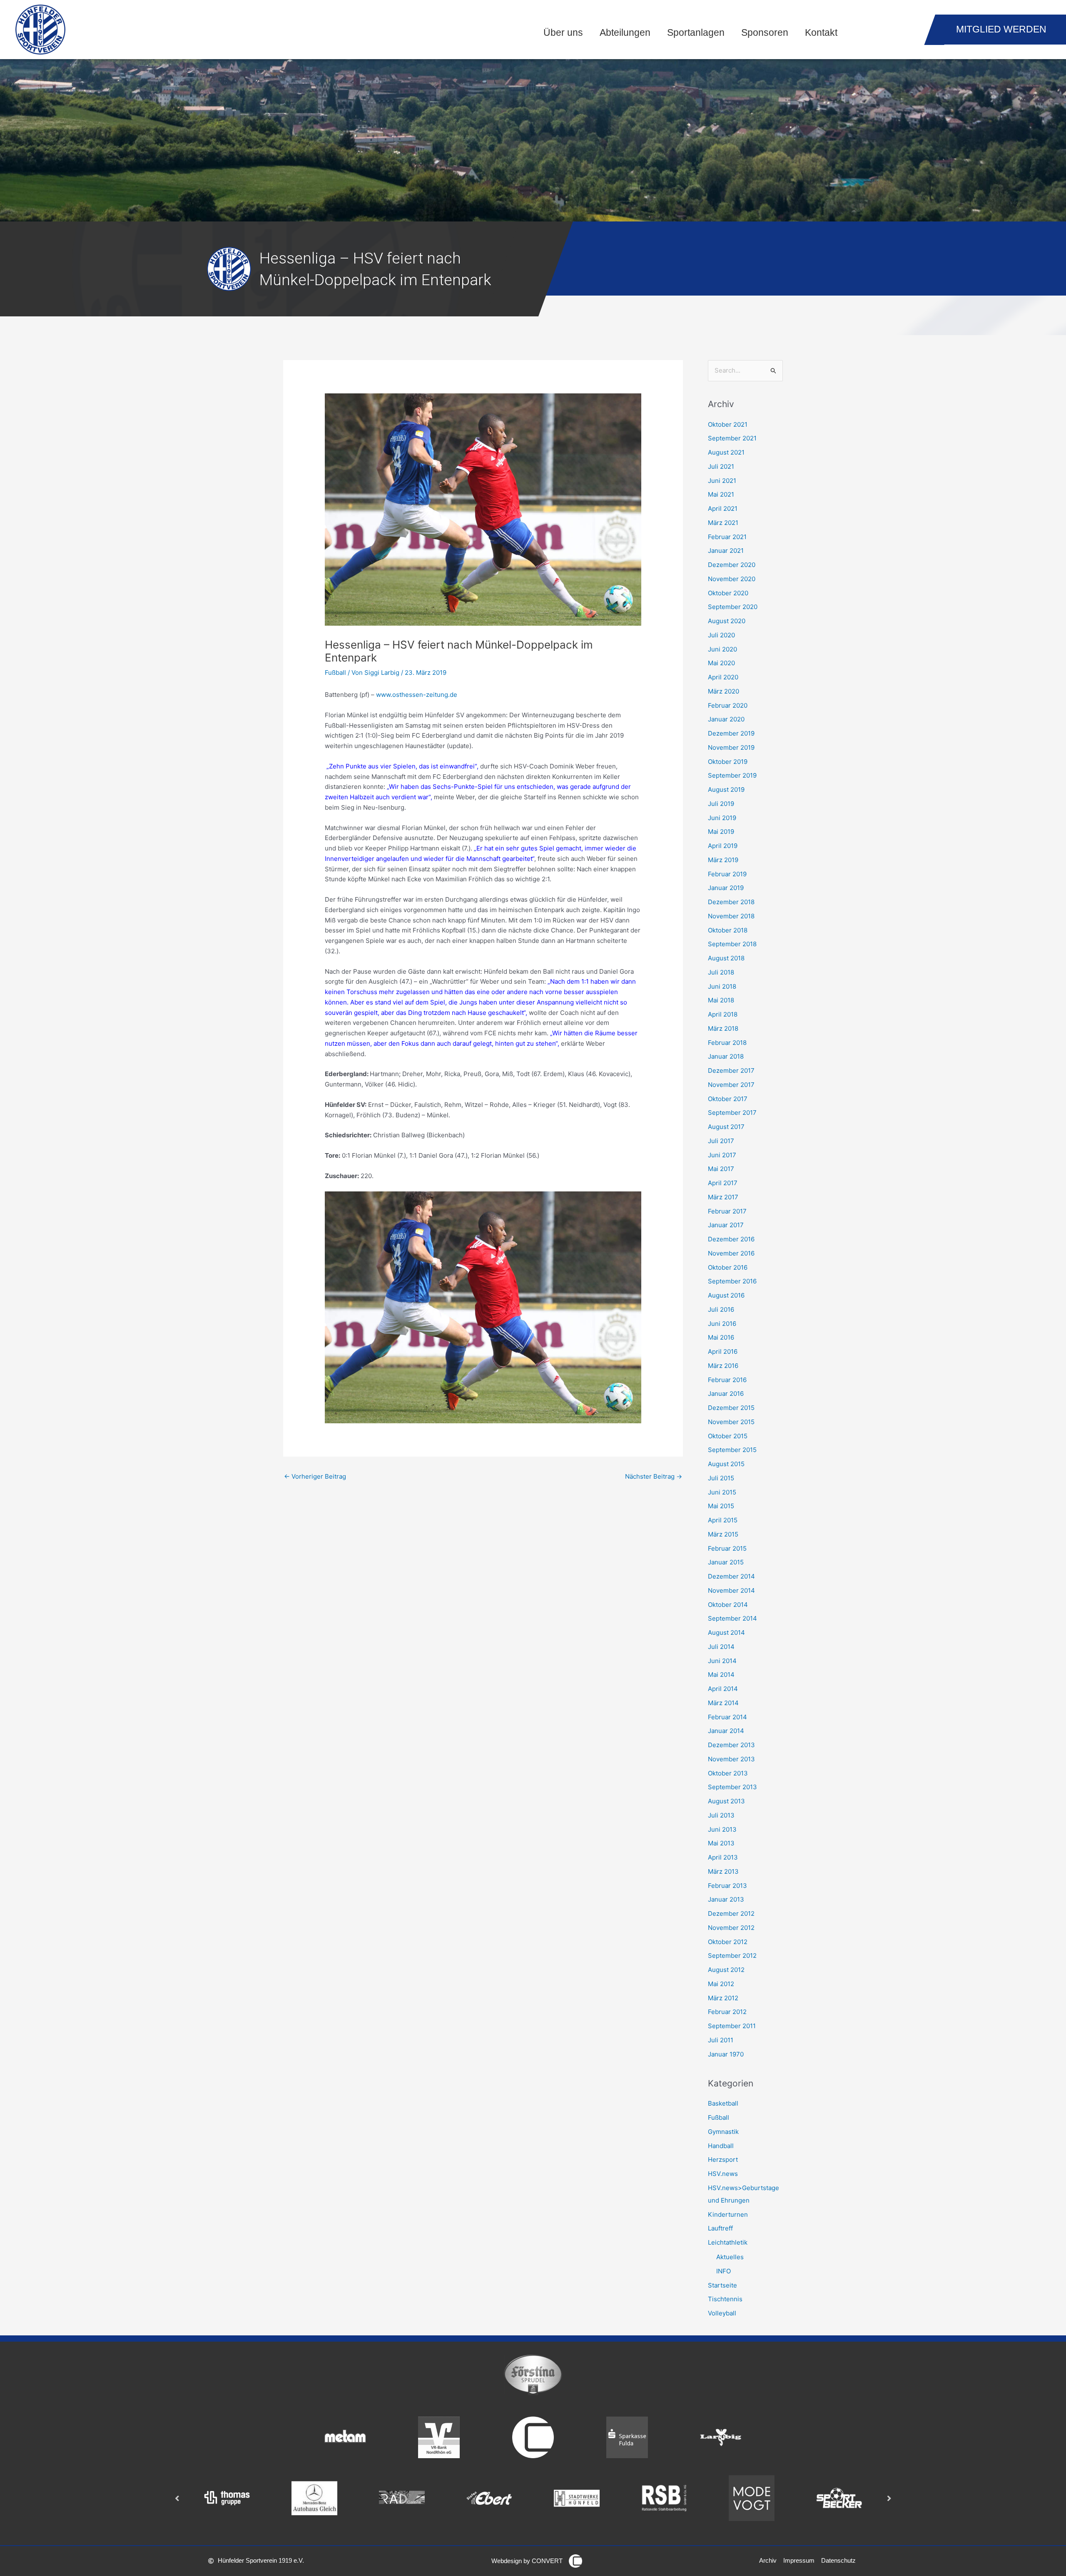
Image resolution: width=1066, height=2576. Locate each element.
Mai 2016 (721, 1337)
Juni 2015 (722, 1492)
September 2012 (732, 1956)
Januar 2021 (726, 551)
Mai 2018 (721, 1000)
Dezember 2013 (731, 1745)
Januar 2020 (726, 719)
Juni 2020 (722, 649)
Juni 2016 (722, 1324)
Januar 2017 (726, 1225)
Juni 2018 (722, 986)
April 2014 (723, 1689)
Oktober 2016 (728, 1267)
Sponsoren (765, 33)
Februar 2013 (727, 1886)
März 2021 (723, 523)
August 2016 (726, 1295)
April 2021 (723, 508)
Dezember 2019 (731, 733)
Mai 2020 (721, 663)
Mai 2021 (721, 494)
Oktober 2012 (728, 1942)
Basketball (723, 2103)
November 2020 (732, 579)
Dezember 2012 (731, 1913)
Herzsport (723, 2160)
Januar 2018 (726, 1056)
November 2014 (731, 1590)
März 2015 (723, 1534)
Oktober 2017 (728, 1099)
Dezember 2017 (731, 1070)
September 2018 (732, 944)
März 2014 (723, 1703)
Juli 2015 (721, 1478)
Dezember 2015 (731, 1408)
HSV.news (723, 2174)
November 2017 (731, 1085)
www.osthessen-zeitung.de (417, 695)
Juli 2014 (721, 1647)
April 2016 (723, 1351)
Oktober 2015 (728, 1436)
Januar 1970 (726, 2054)
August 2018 (726, 958)
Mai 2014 (721, 1675)
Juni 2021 (722, 481)
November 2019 (731, 747)
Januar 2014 (726, 1731)
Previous (177, 2498)
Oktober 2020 (728, 593)
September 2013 (732, 1787)
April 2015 (723, 1520)
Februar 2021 (727, 537)
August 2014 (726, 1632)
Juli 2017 (721, 1141)
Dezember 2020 (732, 565)
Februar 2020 (728, 705)
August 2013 (726, 1801)
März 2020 (724, 691)
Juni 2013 (722, 1829)
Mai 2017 (721, 1169)
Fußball (335, 673)
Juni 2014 (722, 1661)
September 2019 (732, 775)
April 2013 (723, 1857)
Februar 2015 (727, 1548)
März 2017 (723, 1197)
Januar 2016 (726, 1394)
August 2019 (726, 789)
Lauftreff (720, 2228)
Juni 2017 (722, 1155)
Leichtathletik (728, 2242)
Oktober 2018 (728, 930)
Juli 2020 (721, 635)
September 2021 (732, 438)
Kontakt (821, 33)
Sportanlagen (696, 33)
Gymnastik (723, 2132)
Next (889, 2498)
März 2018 (723, 1028)
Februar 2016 (727, 1380)
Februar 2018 (727, 1043)
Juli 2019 (721, 804)
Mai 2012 (721, 1984)
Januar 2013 (726, 1899)
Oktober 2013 (728, 1773)
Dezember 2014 (731, 1576)
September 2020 (733, 607)
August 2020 (727, 621)
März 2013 (723, 1871)
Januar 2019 (726, 888)
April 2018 (723, 1014)
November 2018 (731, 916)
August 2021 (726, 452)
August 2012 (726, 1970)
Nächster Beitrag (654, 1476)
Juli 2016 (721, 1309)
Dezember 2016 (731, 1239)
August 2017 (726, 1127)
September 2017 (732, 1113)
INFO (724, 2271)
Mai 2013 (721, 1843)
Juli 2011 (721, 2040)
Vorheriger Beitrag (315, 1476)
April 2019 (723, 846)
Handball (721, 2146)
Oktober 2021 (728, 424)
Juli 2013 (721, 1815)
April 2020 (723, 677)
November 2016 (731, 1253)
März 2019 (723, 860)
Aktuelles (730, 2257)
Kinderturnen (728, 2214)
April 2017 (723, 1183)
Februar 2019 (727, 874)
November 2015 (731, 1422)
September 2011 (732, 2026)
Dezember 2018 (731, 902)
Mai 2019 (721, 832)
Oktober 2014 (728, 1605)
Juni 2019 (722, 818)
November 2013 (731, 1759)
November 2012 (731, 1928)
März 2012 (723, 1998)
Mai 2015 (721, 1506)
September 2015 (732, 1450)
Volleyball (722, 2313)
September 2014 (732, 1618)
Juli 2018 (721, 972)
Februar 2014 (727, 1717)
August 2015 (726, 1464)
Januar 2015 (726, 1562)
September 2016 (732, 1281)
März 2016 (723, 1366)
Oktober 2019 (728, 762)
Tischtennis (725, 2299)
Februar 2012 (727, 2012)
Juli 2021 (721, 466)
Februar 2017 (727, 1211)
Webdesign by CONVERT (527, 2561)
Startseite (722, 2285)
